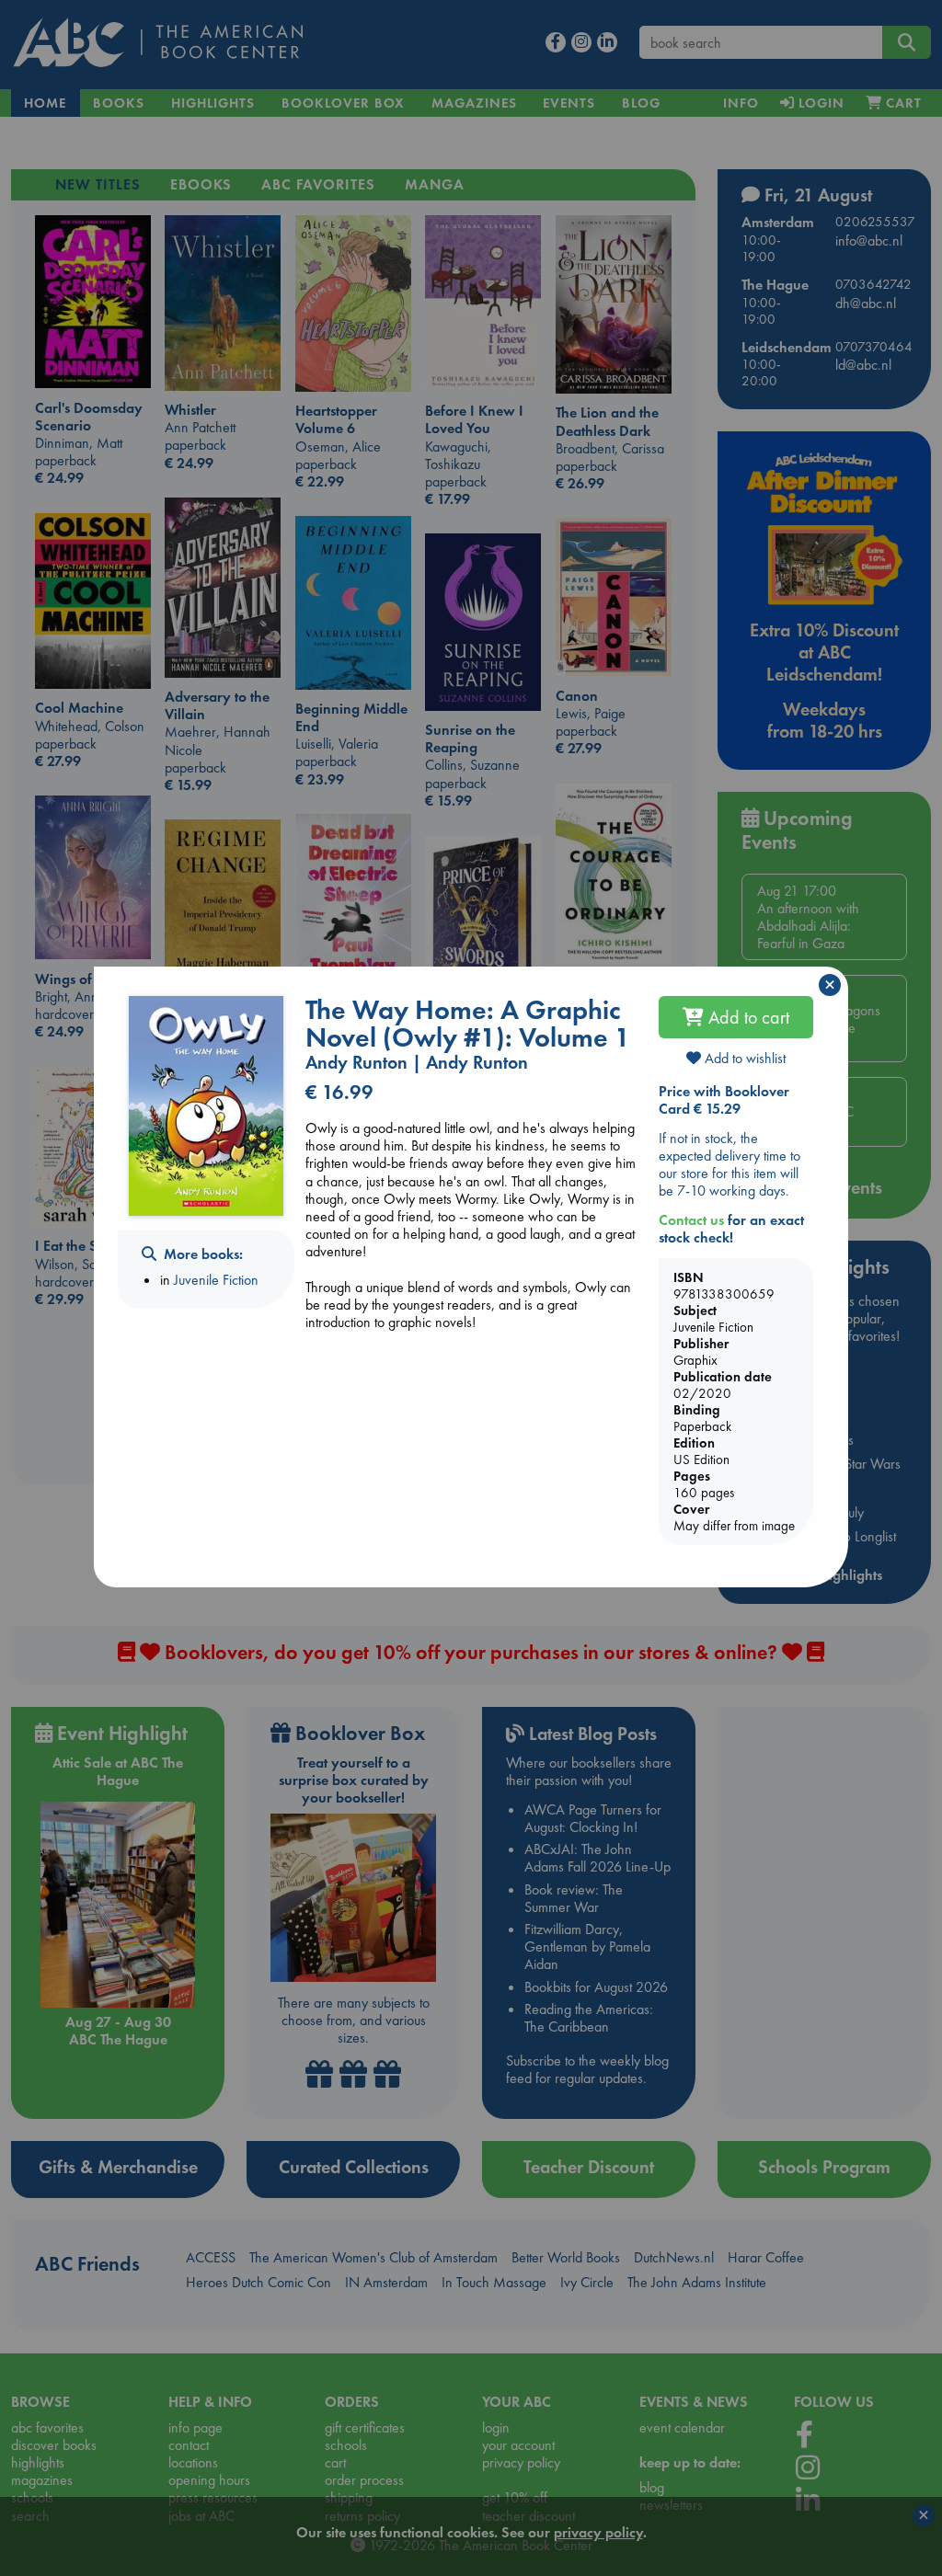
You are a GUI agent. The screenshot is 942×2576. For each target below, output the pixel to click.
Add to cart (747, 1017)
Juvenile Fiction (216, 1280)
